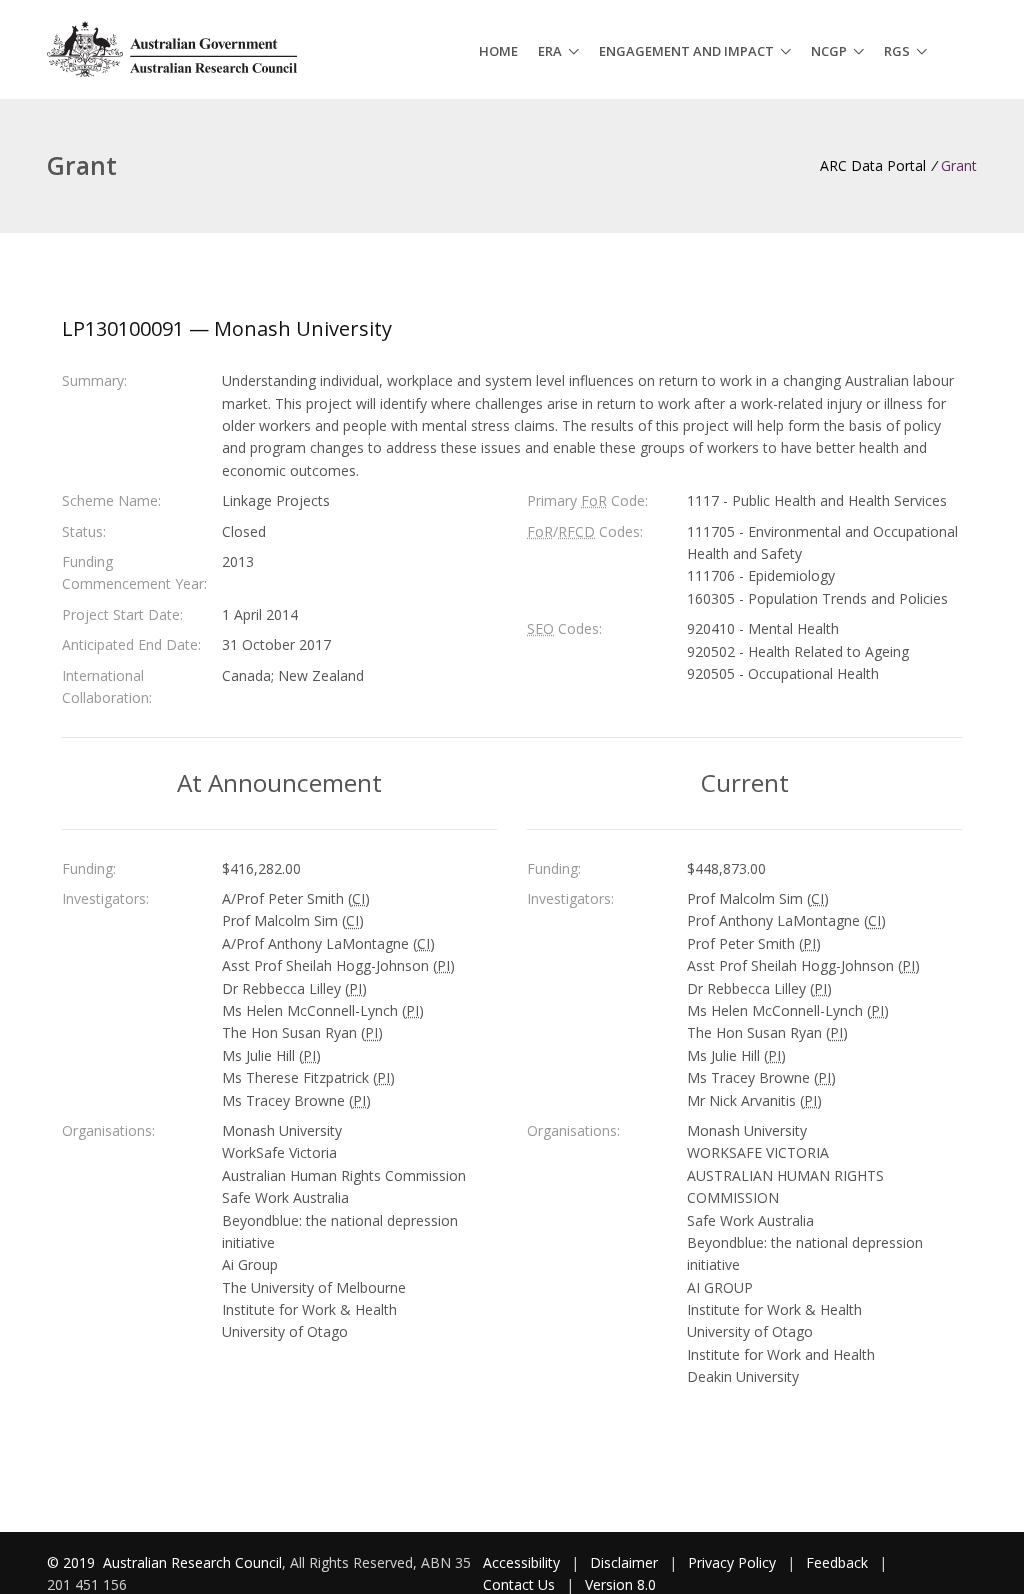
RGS (897, 51)
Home (498, 51)
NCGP (829, 51)
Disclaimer (624, 1562)
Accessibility (521, 1562)
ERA (550, 51)
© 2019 (73, 1562)
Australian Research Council (192, 1562)
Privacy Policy (732, 1562)
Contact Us (519, 1584)
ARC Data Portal (873, 165)
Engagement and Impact (686, 51)
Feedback (837, 1562)
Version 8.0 (620, 1584)
